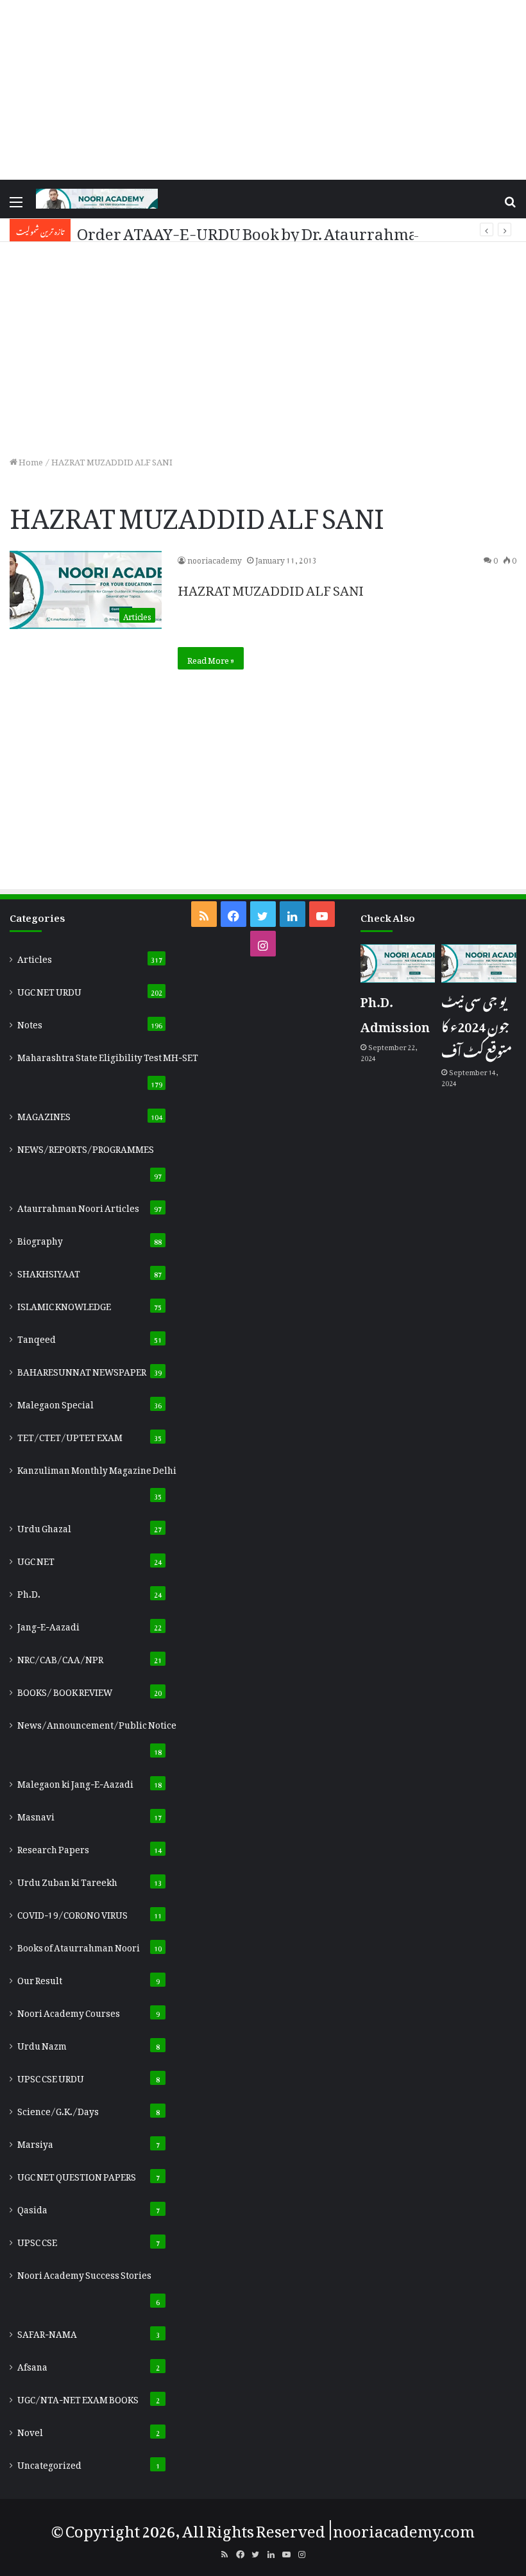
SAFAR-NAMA (47, 2332)
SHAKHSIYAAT (49, 1272)
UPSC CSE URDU (51, 2077)
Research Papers (53, 1847)
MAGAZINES (44, 1114)
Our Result (40, 1978)
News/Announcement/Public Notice (97, 1723)
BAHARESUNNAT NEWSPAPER (82, 1370)
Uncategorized (49, 2463)
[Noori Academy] (97, 199)
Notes (30, 1023)
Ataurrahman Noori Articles (78, 1206)
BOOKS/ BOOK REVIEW (65, 1690)
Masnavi (36, 1815)
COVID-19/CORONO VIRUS (72, 1913)
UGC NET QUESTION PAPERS (77, 2175)
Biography (40, 1239)
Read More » (211, 658)
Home (30, 460)
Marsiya (35, 2142)
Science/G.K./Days (58, 2109)
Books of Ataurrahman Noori (79, 1946)
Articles (35, 957)
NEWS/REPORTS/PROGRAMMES (86, 1147)
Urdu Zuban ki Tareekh (67, 1880)
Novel (30, 2430)
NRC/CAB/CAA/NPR (60, 1657)
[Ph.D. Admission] (398, 964)
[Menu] (16, 204)
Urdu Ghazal (44, 1526)
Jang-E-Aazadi (48, 1625)
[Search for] (510, 204)
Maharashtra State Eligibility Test (108, 1055)
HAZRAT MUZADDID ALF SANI (271, 587)
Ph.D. (29, 1592)
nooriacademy (215, 558)
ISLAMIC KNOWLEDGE (64, 1304)
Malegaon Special (55, 1403)
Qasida (32, 2208)
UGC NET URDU (49, 990)
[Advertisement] (263, 90)
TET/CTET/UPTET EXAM (70, 1435)
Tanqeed (37, 1337)
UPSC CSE (37, 2240)
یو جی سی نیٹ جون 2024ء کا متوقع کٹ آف (477, 1024)
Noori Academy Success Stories (84, 2273)
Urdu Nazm (42, 2044)
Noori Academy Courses (69, 2011)
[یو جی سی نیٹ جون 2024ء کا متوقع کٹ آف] (479, 964)
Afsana (32, 2365)
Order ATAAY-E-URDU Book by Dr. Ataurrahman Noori (275, 230)
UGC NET (36, 1559)
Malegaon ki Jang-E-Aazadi (75, 1782)
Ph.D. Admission (395, 1011)
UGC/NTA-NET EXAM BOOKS (78, 2398)
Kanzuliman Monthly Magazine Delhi (97, 1468)
